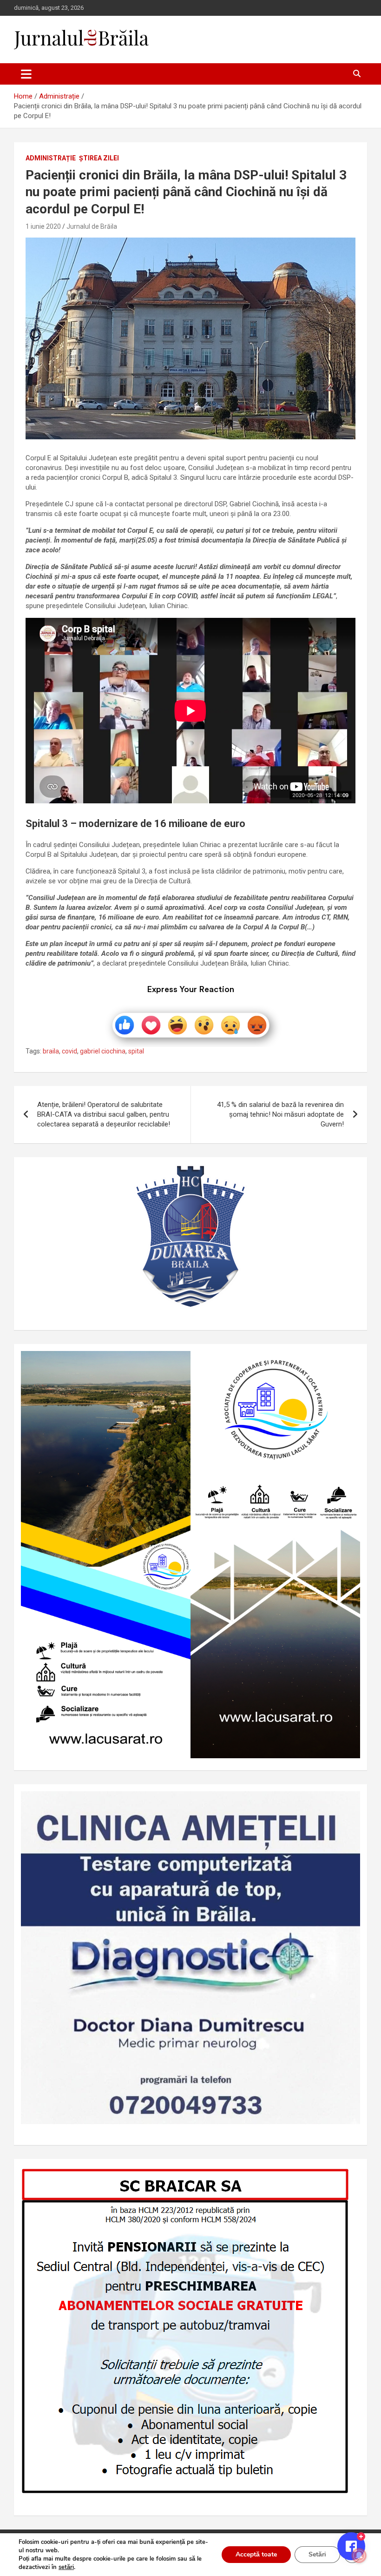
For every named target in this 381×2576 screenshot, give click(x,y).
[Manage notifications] (359, 2556)
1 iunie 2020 (43, 226)
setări (66, 2567)
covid (69, 1051)
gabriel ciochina (103, 1051)
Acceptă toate (256, 2554)
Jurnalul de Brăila (92, 226)
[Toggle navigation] (26, 74)
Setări (317, 2554)
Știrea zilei (99, 158)
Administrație (51, 158)
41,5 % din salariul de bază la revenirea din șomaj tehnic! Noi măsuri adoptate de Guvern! (280, 1114)
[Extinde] (348, 1803)
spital (136, 1051)
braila (51, 1051)
